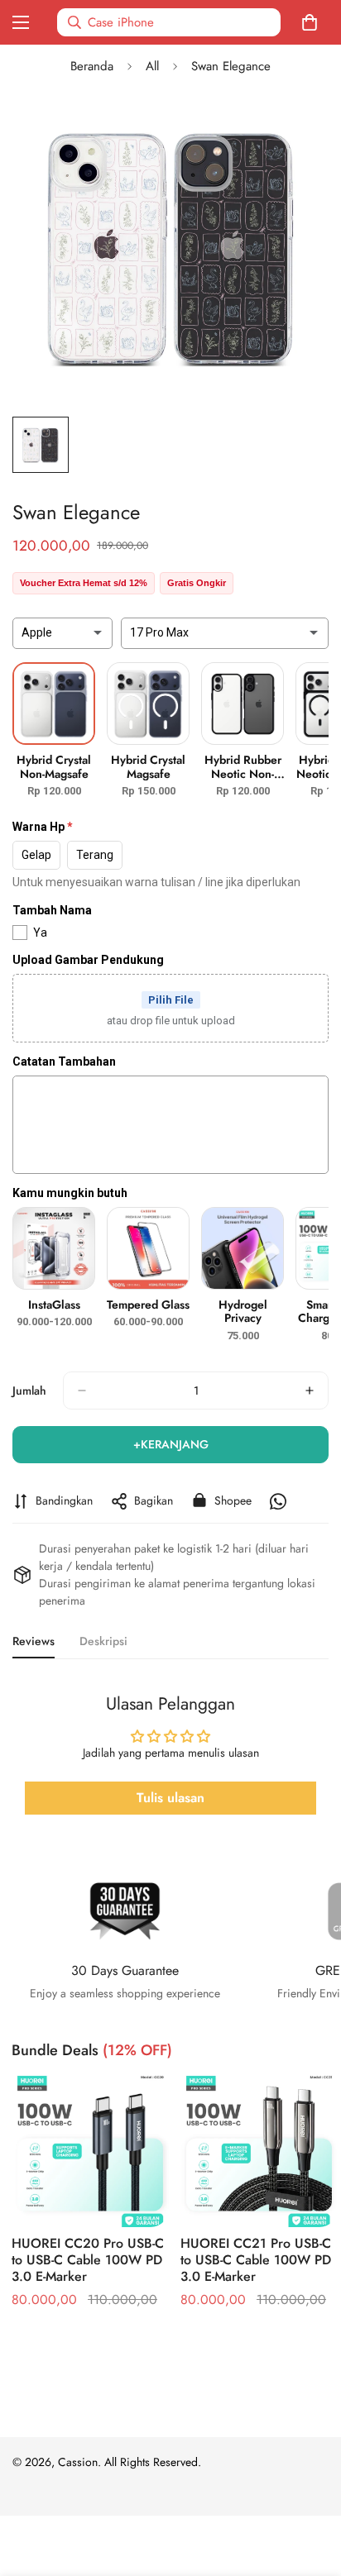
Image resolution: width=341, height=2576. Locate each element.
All (152, 66)
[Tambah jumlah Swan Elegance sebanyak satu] (310, 1391)
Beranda (92, 66)
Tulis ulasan (170, 1798)
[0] (313, 22)
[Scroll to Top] (311, 2488)
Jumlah (29, 1391)
